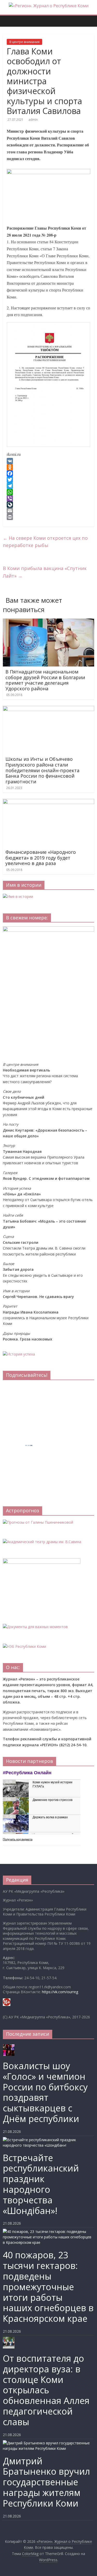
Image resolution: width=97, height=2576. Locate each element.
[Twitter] (48, 480)
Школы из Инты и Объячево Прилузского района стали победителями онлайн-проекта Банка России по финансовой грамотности (42, 770)
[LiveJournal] (48, 505)
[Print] (48, 517)
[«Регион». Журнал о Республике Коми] (5, 17)
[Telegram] (48, 486)
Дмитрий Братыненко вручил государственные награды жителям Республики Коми (46, 2482)
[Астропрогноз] (38, 1522)
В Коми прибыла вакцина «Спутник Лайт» (45, 572)
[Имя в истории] (18, 896)
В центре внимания (24, 42)
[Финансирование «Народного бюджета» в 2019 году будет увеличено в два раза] (48, 802)
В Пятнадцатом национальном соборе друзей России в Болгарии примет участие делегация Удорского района (45, 680)
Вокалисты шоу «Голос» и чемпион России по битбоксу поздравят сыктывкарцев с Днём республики (45, 2092)
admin (33, 120)
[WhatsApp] (48, 492)
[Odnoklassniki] (48, 467)
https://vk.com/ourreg (60, 1992)
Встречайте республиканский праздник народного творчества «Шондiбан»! (41, 2184)
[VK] (48, 461)
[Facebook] (48, 473)
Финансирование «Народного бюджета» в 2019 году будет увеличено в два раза (41, 858)
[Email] (48, 511)
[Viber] (48, 498)
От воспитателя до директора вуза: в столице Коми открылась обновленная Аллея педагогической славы (46, 2390)
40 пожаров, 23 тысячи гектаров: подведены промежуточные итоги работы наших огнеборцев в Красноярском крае (48, 2287)
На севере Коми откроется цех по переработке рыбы (45, 542)
